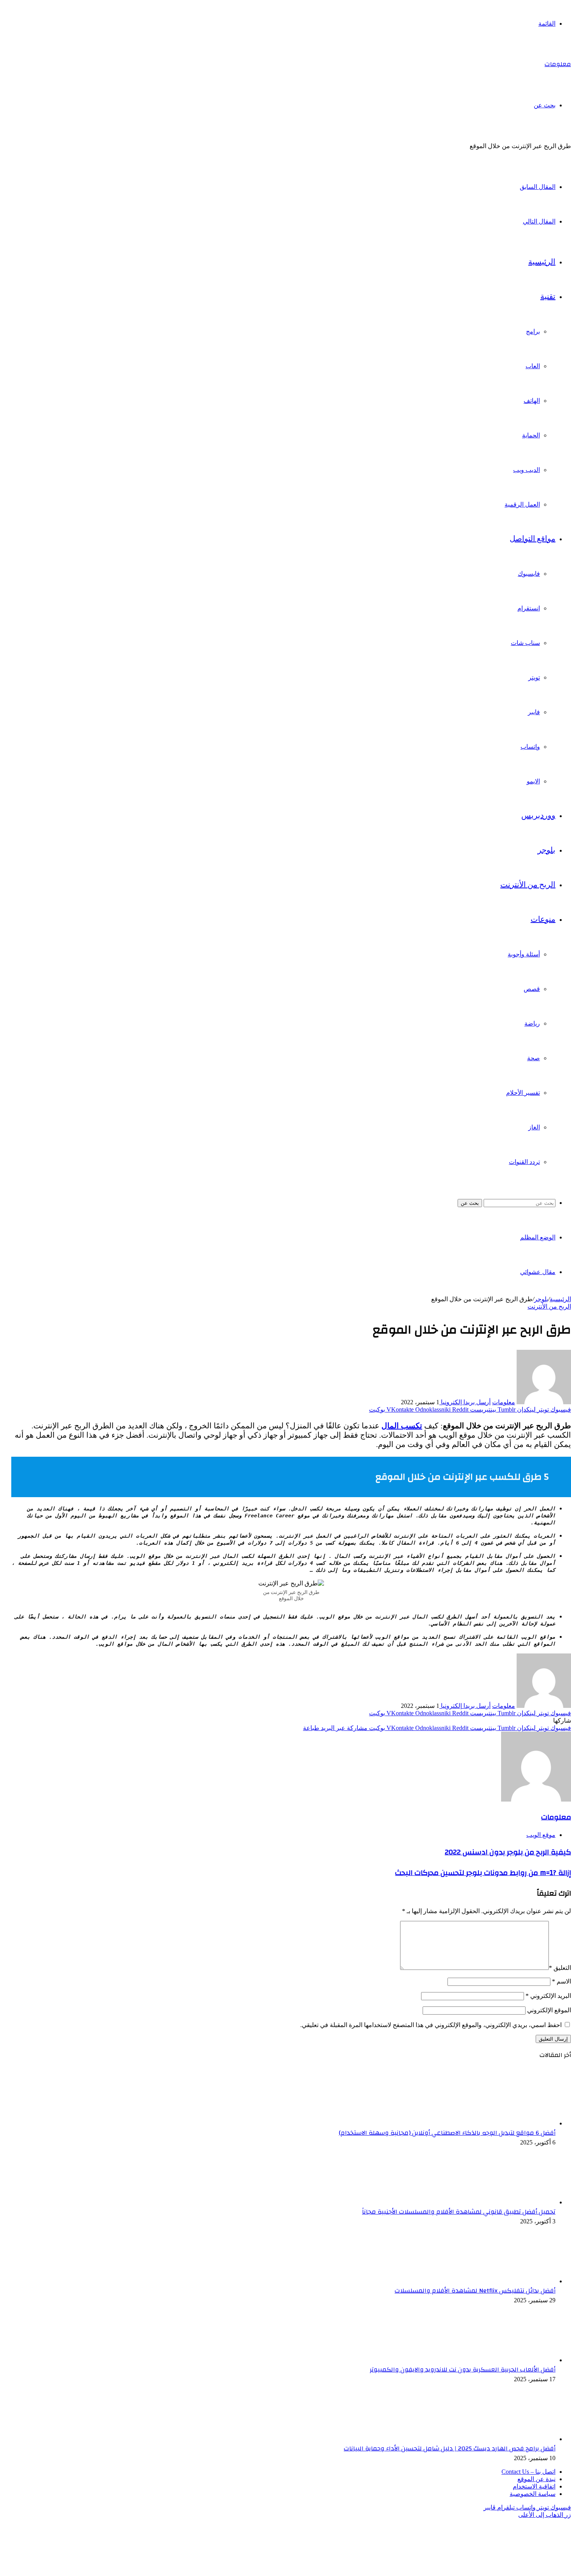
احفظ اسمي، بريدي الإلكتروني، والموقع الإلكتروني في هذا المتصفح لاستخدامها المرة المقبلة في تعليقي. (431, 2025)
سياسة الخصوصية (533, 2494)
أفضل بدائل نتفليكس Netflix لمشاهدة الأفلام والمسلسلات (475, 2291)
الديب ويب (527, 470)
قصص (532, 989)
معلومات (504, 1402)
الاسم (561, 1981)
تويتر (534, 677)
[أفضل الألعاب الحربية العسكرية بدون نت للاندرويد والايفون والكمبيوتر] (513, 2360)
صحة (534, 1058)
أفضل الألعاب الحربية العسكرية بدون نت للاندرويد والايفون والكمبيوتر (463, 2370)
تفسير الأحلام (523, 1093)
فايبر (534, 712)
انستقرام (529, 608)
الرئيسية (542, 262)
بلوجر (547, 850)
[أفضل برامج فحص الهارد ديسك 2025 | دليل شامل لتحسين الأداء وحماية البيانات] (513, 2439)
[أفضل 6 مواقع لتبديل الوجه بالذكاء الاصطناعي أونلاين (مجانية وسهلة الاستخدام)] (513, 2123)
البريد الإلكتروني (548, 1996)
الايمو (533, 781)
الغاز (534, 1127)
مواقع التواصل (533, 539)
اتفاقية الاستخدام (534, 2486)
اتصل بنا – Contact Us (528, 2472)
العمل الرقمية (522, 504)
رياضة (532, 1023)
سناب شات (525, 643)
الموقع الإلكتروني (549, 2010)
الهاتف (532, 401)
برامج (533, 331)
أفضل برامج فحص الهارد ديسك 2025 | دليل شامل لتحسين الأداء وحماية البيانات (450, 2448)
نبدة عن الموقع (536, 2479)
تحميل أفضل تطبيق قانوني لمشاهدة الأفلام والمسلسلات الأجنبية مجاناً (459, 2212)
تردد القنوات (524, 1162)
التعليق (560, 1968)
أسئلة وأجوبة (524, 954)
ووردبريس (538, 816)
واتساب (530, 747)
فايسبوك (529, 574)
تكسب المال (402, 1426)
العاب (533, 366)
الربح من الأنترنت (528, 885)
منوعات (543, 919)
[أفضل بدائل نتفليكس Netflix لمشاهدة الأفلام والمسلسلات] (513, 2281)
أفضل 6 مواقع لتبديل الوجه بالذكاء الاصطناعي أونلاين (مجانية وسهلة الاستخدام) (447, 2133)
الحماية (531, 435)
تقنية (548, 297)
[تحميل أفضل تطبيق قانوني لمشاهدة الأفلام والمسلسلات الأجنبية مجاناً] (513, 2202)
